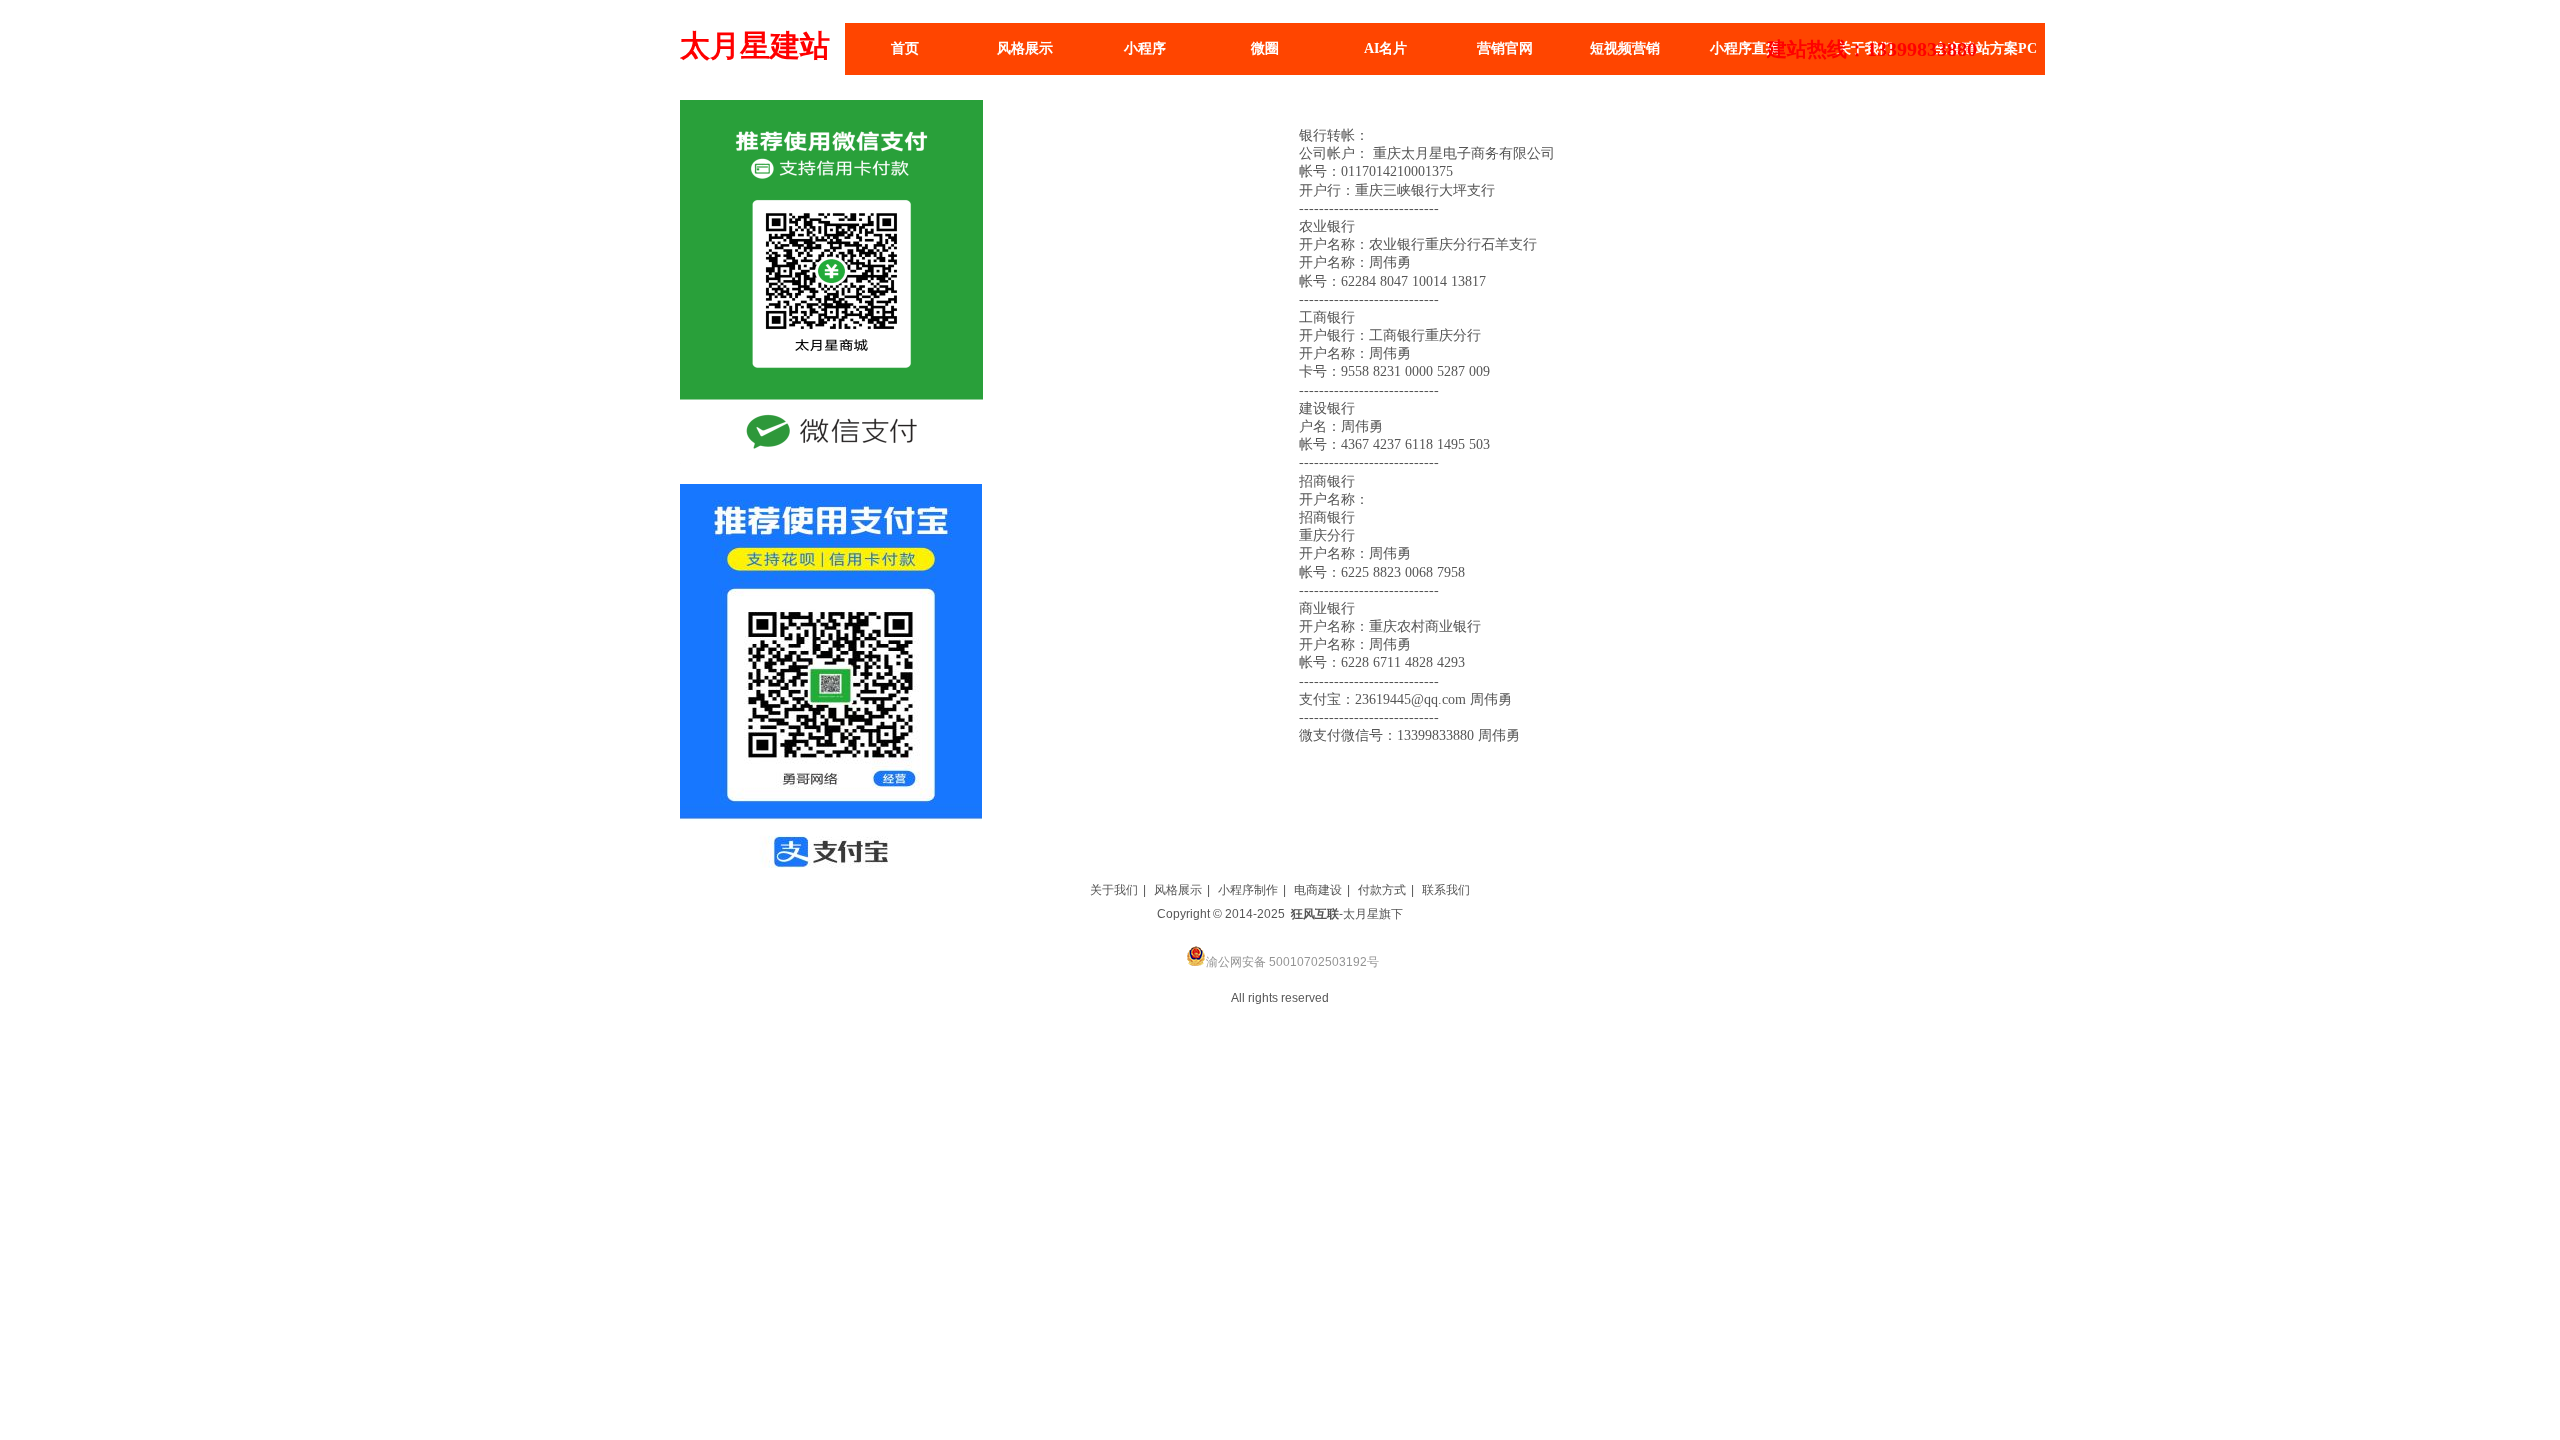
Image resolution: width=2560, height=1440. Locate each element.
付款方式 (1382, 890)
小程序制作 (1248, 890)
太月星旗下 (1373, 914)
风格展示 (1178, 890)
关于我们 (1114, 890)
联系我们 (1446, 890)
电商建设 (1318, 890)
